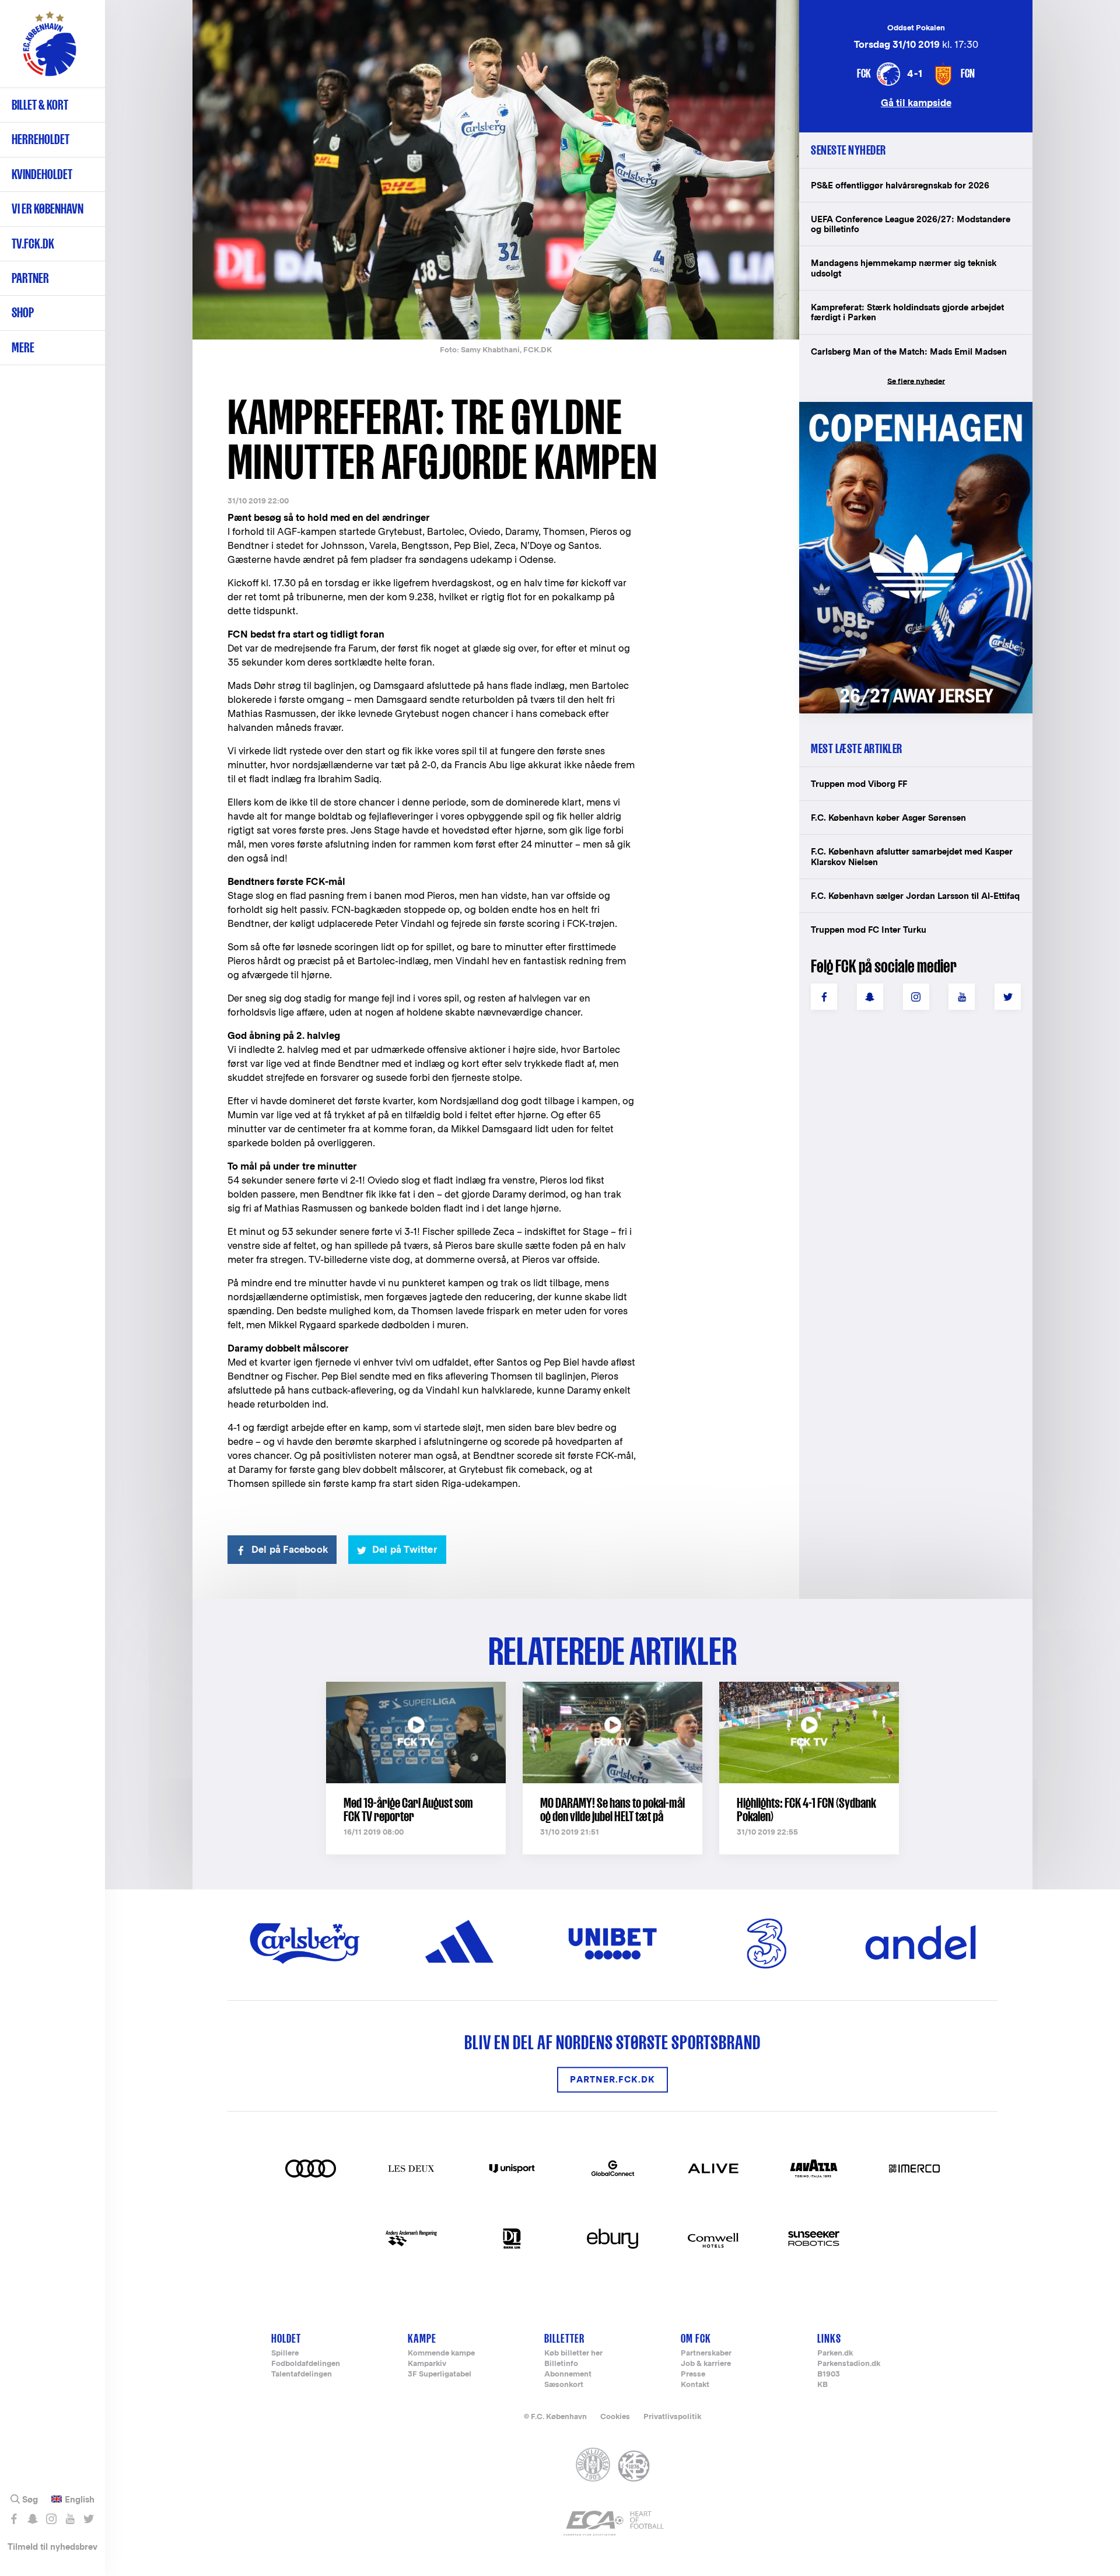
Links (829, 2338)
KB (822, 2385)
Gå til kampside (916, 102)
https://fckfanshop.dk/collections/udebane (908, 408)
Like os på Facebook (14, 2519)
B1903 (829, 2374)
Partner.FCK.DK (612, 2080)
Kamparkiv (427, 2364)
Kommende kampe (441, 2353)
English (80, 2500)
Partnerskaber (706, 2353)
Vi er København (48, 209)
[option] (496, 171)
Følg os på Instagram (51, 2519)
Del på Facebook (290, 1550)
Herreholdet (41, 139)
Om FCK (696, 2338)
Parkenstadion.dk (849, 2364)
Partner (30, 278)
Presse (693, 2374)
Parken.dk (835, 2353)
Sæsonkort (564, 2385)
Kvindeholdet (42, 174)
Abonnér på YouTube (70, 2519)
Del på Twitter (405, 1550)
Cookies (615, 2416)
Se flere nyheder (916, 381)
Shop (23, 312)
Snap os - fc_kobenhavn (32, 2519)
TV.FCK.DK (33, 244)
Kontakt (695, 2385)
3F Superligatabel (440, 2374)
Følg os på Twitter (88, 2519)
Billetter (564, 2338)
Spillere (285, 2353)
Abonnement (568, 2374)
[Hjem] (50, 50)
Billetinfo (561, 2364)
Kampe (422, 2338)
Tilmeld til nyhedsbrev (52, 2547)
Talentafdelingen (302, 2374)
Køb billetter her (573, 2353)
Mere (23, 347)
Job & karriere (706, 2364)
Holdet (286, 2338)
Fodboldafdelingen (306, 2364)
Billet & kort (40, 105)
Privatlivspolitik (672, 2416)
